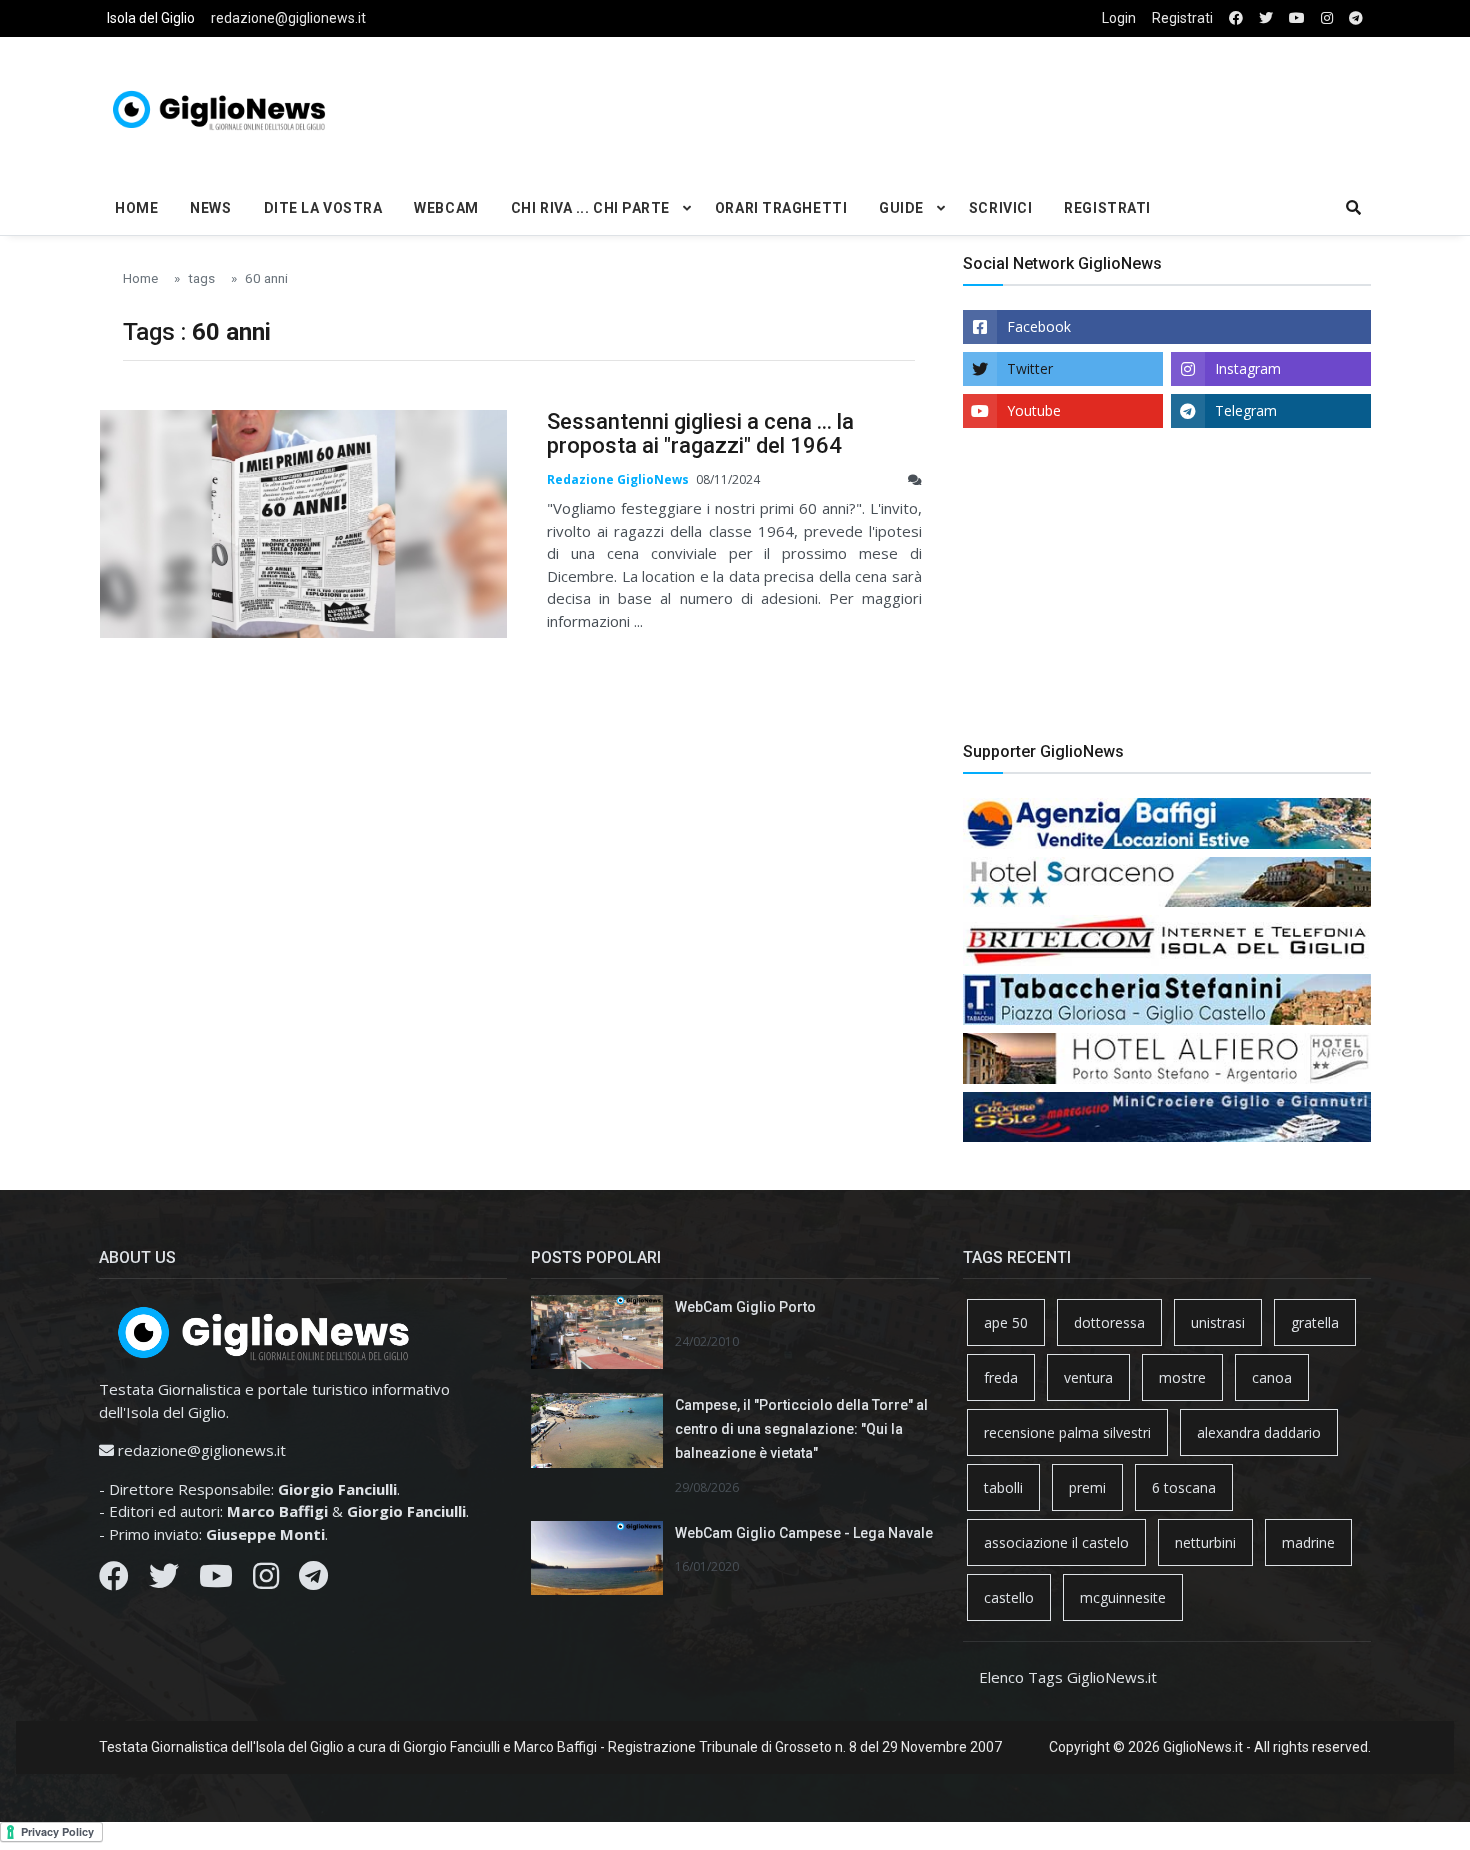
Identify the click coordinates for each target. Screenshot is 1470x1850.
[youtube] (1297, 18)
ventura (1088, 1377)
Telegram (1246, 410)
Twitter (1030, 368)
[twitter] (1266, 18)
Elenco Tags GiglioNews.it (1068, 1677)
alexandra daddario (1259, 1432)
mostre (1182, 1377)
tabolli (1003, 1487)
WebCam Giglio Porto (745, 1307)
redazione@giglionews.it (288, 18)
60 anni (266, 278)
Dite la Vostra (323, 208)
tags (201, 278)
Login (1119, 18)
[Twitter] (164, 1581)
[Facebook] (114, 1581)
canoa (1272, 1377)
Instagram (1248, 368)
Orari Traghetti (781, 208)
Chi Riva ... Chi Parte (590, 208)
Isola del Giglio (151, 18)
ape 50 (1006, 1322)
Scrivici (1000, 208)
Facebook (1039, 326)
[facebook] (1236, 18)
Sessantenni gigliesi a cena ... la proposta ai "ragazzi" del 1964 (700, 433)
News (210, 208)
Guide (901, 208)
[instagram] (1327, 18)
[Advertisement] (951, 106)
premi (1087, 1487)
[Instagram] (266, 1581)
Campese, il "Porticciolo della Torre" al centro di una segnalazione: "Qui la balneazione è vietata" (801, 1429)
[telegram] (1356, 18)
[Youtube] (216, 1581)
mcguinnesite (1123, 1597)
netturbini (1205, 1542)
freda (1001, 1377)
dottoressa (1109, 1322)
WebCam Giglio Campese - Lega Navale (804, 1533)
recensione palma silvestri (1067, 1432)
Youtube (1034, 410)
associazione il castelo (1056, 1542)
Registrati (1182, 18)
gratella (1315, 1322)
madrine (1308, 1542)
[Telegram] (313, 1581)
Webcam (446, 208)
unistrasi (1218, 1322)
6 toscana (1184, 1487)
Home (136, 208)
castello (1009, 1597)
